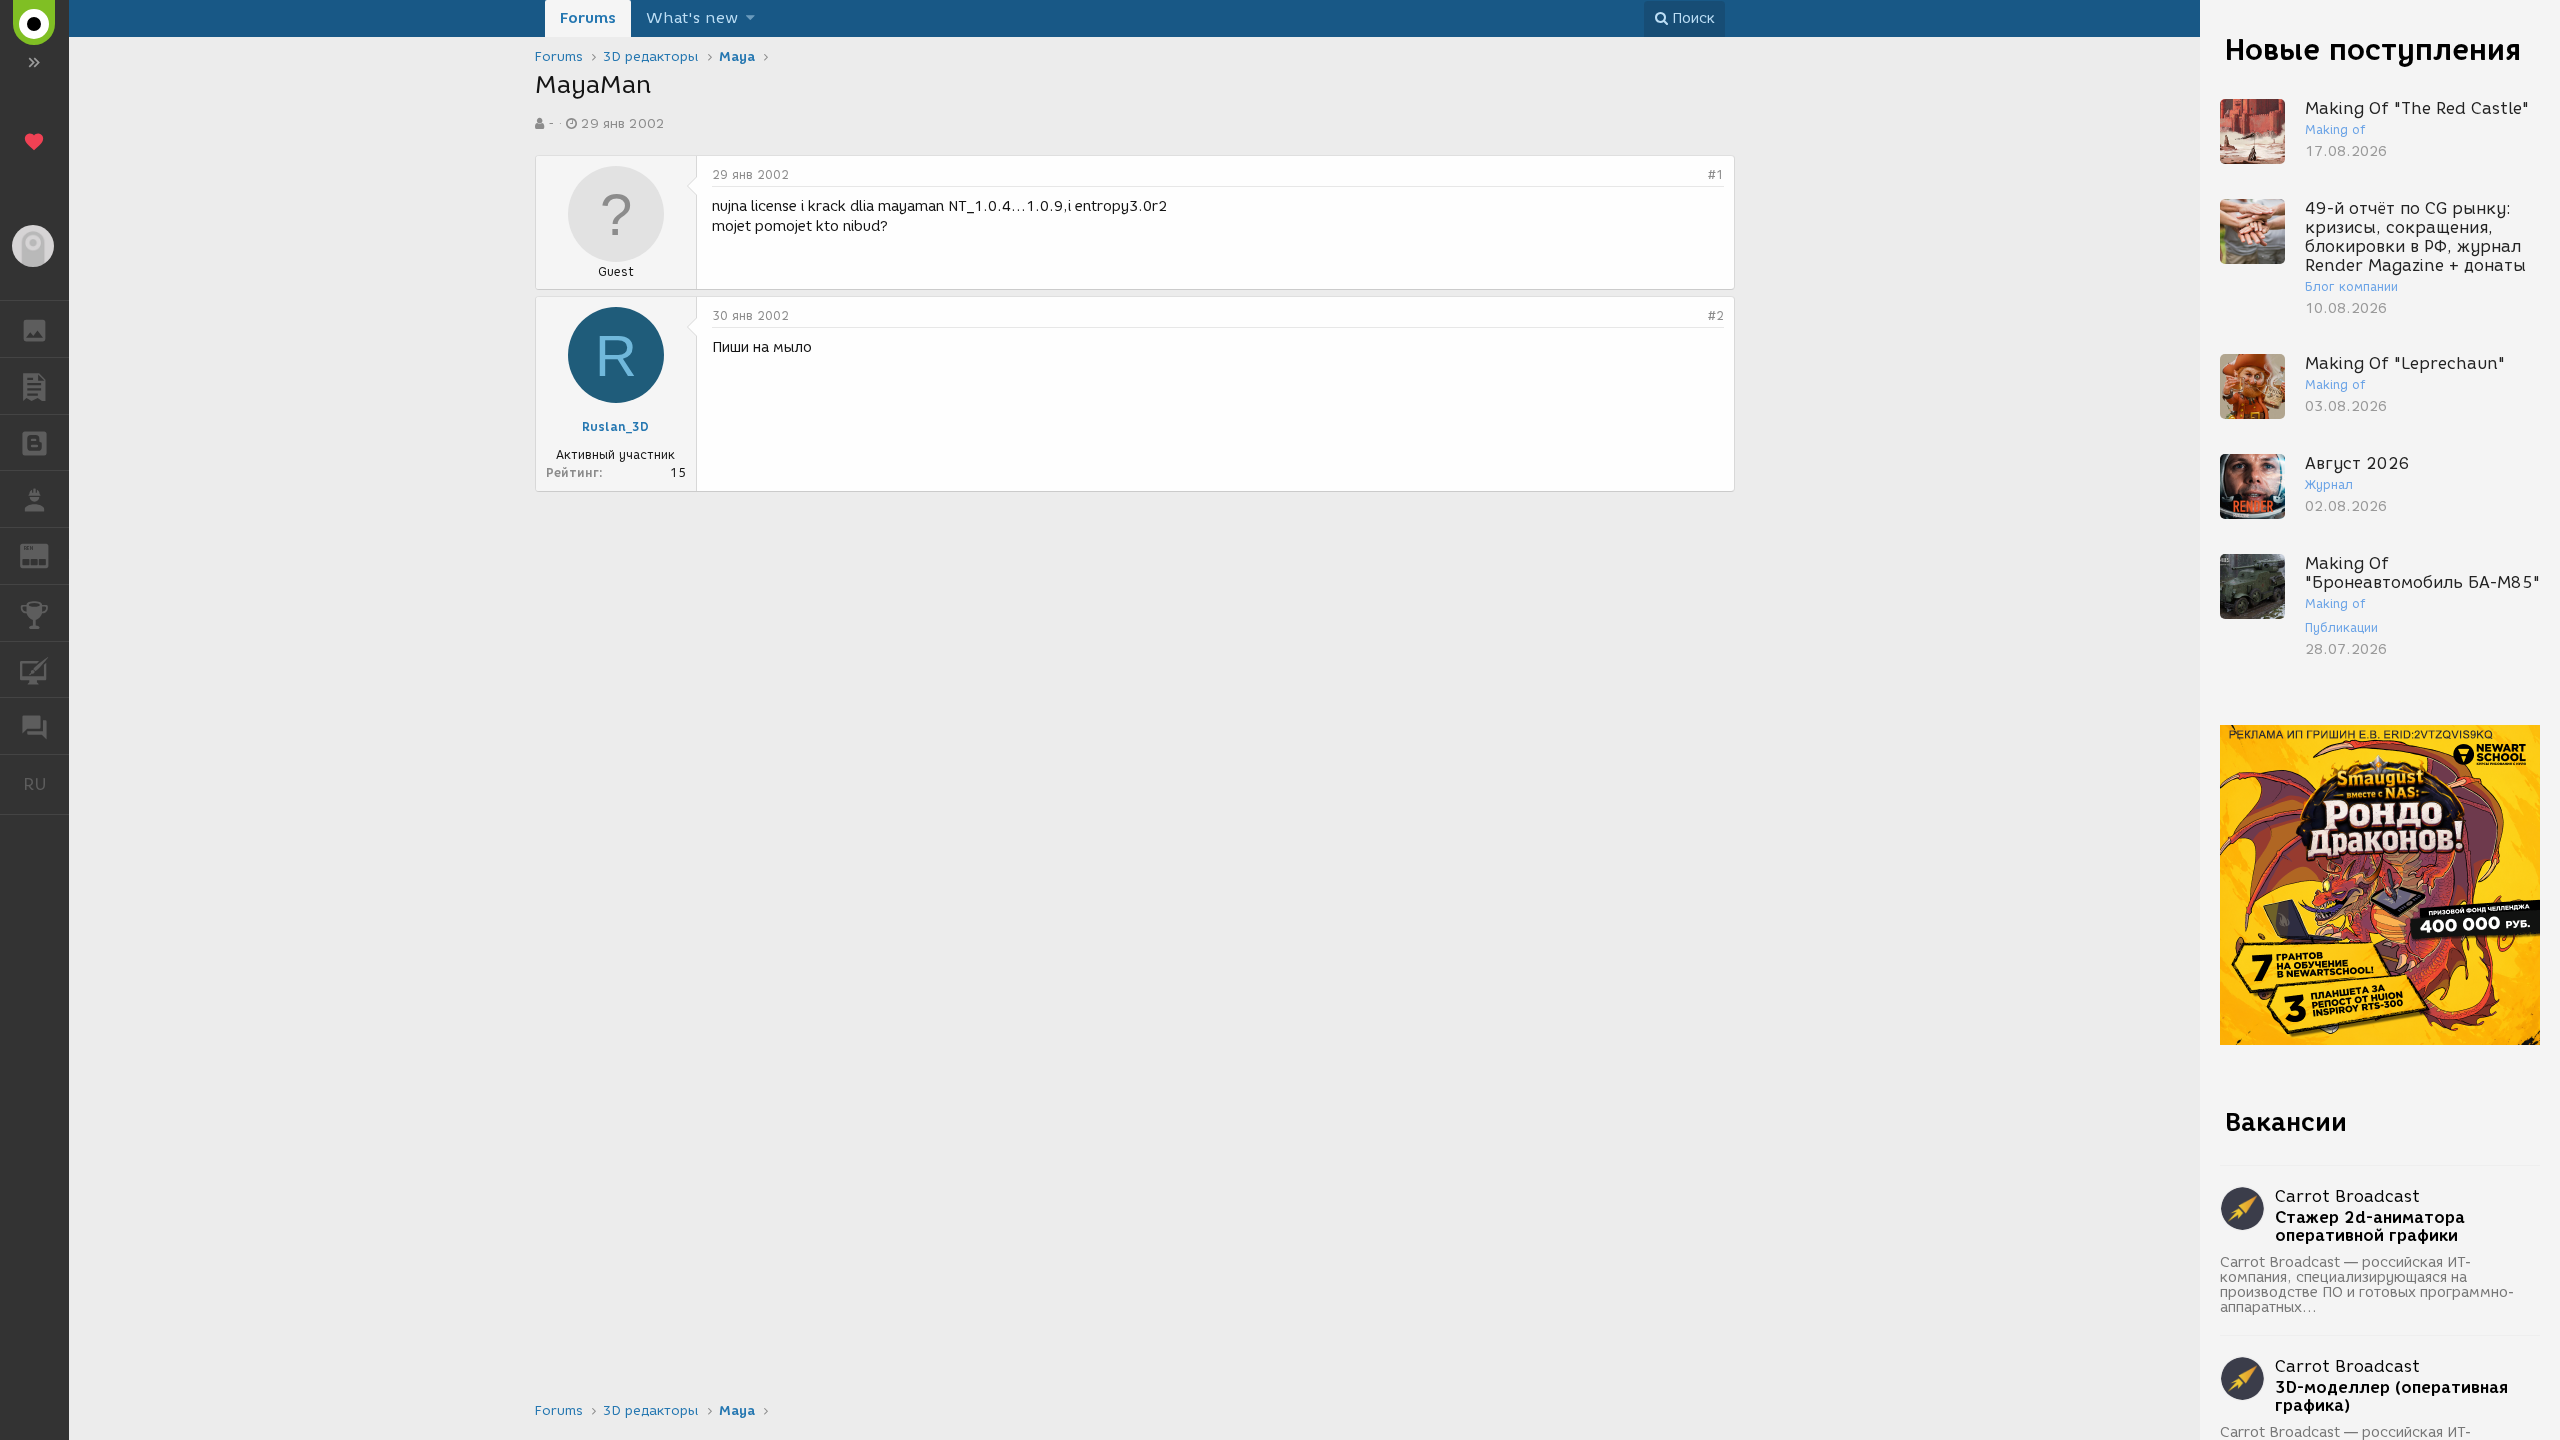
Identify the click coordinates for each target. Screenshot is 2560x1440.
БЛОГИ (34, 443)
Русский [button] (46, 784)
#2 (1716, 315)
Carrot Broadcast (2347, 1196)
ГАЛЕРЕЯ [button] (34, 329)
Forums (588, 18)
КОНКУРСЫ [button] (34, 613)
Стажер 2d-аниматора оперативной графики (2370, 1227)
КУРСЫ (34, 670)
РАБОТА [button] (34, 499)
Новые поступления (2373, 49)
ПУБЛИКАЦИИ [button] (34, 386)
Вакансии (2286, 1122)
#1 (1716, 174)
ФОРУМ (34, 726)
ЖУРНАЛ (46, 554)
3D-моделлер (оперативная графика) (2391, 1397)
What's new (692, 18)
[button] (750, 18)
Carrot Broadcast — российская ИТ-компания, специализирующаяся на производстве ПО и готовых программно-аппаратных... (2367, 1285)
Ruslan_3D (615, 426)
